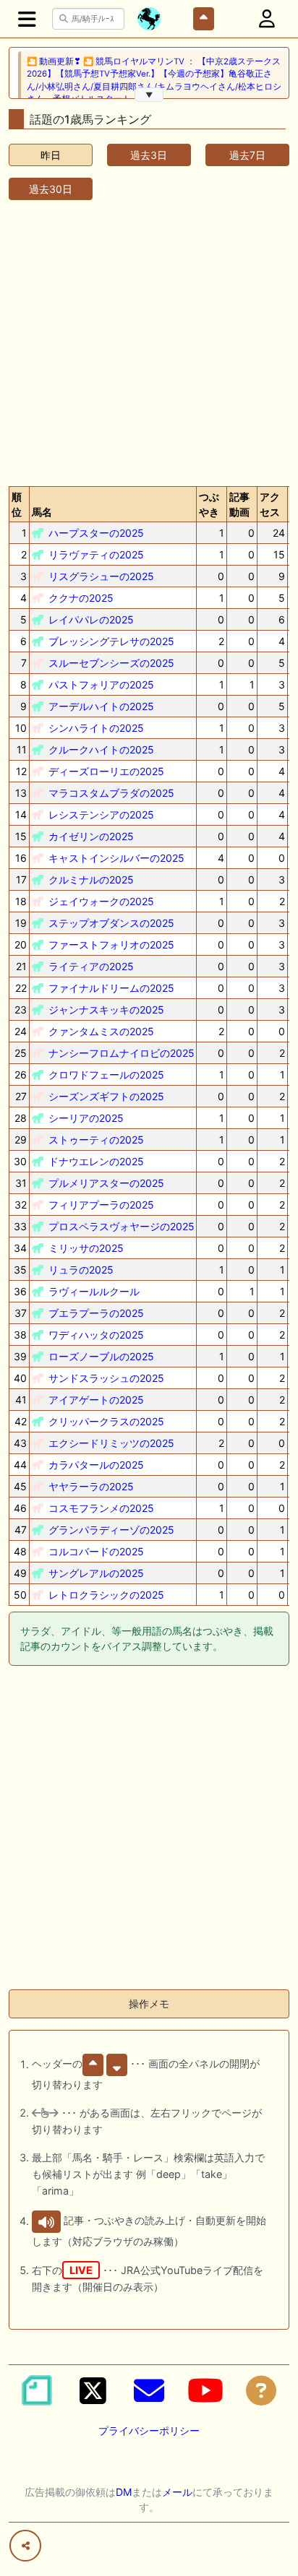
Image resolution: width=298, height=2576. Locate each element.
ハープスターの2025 (96, 533)
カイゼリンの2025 (91, 836)
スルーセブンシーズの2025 (111, 663)
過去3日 (149, 155)
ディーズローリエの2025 (106, 771)
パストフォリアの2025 (101, 684)
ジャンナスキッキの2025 (106, 1010)
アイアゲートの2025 (96, 1400)
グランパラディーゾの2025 (111, 1530)
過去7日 (247, 155)
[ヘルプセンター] (261, 2390)
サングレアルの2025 (96, 1573)
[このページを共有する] (25, 2546)
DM (124, 2492)
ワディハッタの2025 (96, 1335)
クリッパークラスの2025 (106, 1421)
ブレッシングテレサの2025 (111, 641)
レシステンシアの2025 (101, 814)
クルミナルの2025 (91, 879)
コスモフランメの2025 (101, 1508)
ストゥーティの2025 (96, 1140)
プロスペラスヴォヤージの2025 (122, 1226)
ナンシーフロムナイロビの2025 (122, 1053)
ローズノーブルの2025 (101, 1356)
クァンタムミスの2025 (101, 1031)
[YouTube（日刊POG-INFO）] (205, 2390)
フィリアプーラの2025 (101, 1205)
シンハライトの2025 (96, 728)
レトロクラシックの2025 (106, 1595)
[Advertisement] (149, 340)
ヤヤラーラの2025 (91, 1486)
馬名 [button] (42, 512)
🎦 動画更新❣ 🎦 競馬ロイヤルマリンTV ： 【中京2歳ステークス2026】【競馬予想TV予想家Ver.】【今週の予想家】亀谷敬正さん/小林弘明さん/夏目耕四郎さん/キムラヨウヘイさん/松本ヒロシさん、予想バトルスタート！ (154, 80)
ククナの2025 (81, 598)
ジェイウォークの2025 (101, 901)
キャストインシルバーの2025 (116, 858)
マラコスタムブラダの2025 (111, 793)
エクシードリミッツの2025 (111, 1443)
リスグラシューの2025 (101, 576)
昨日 (51, 155)
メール (177, 2492)
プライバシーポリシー (149, 2430)
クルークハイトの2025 (101, 749)
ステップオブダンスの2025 (111, 923)
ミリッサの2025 (86, 1248)
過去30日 (51, 189)
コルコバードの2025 (96, 1551)
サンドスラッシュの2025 (106, 1378)
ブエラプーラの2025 (96, 1313)
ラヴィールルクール (94, 1291)
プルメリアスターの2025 (106, 1183)
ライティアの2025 (91, 966)
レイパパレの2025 (91, 619)
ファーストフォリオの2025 (111, 945)
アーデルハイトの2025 (101, 706)
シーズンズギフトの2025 (106, 1096)
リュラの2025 (81, 1270)
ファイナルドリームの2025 (111, 988)
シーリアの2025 (86, 1118)
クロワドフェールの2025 (106, 1075)
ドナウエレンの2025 (96, 1161)
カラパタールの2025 (96, 1465)
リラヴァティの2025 (96, 554)
